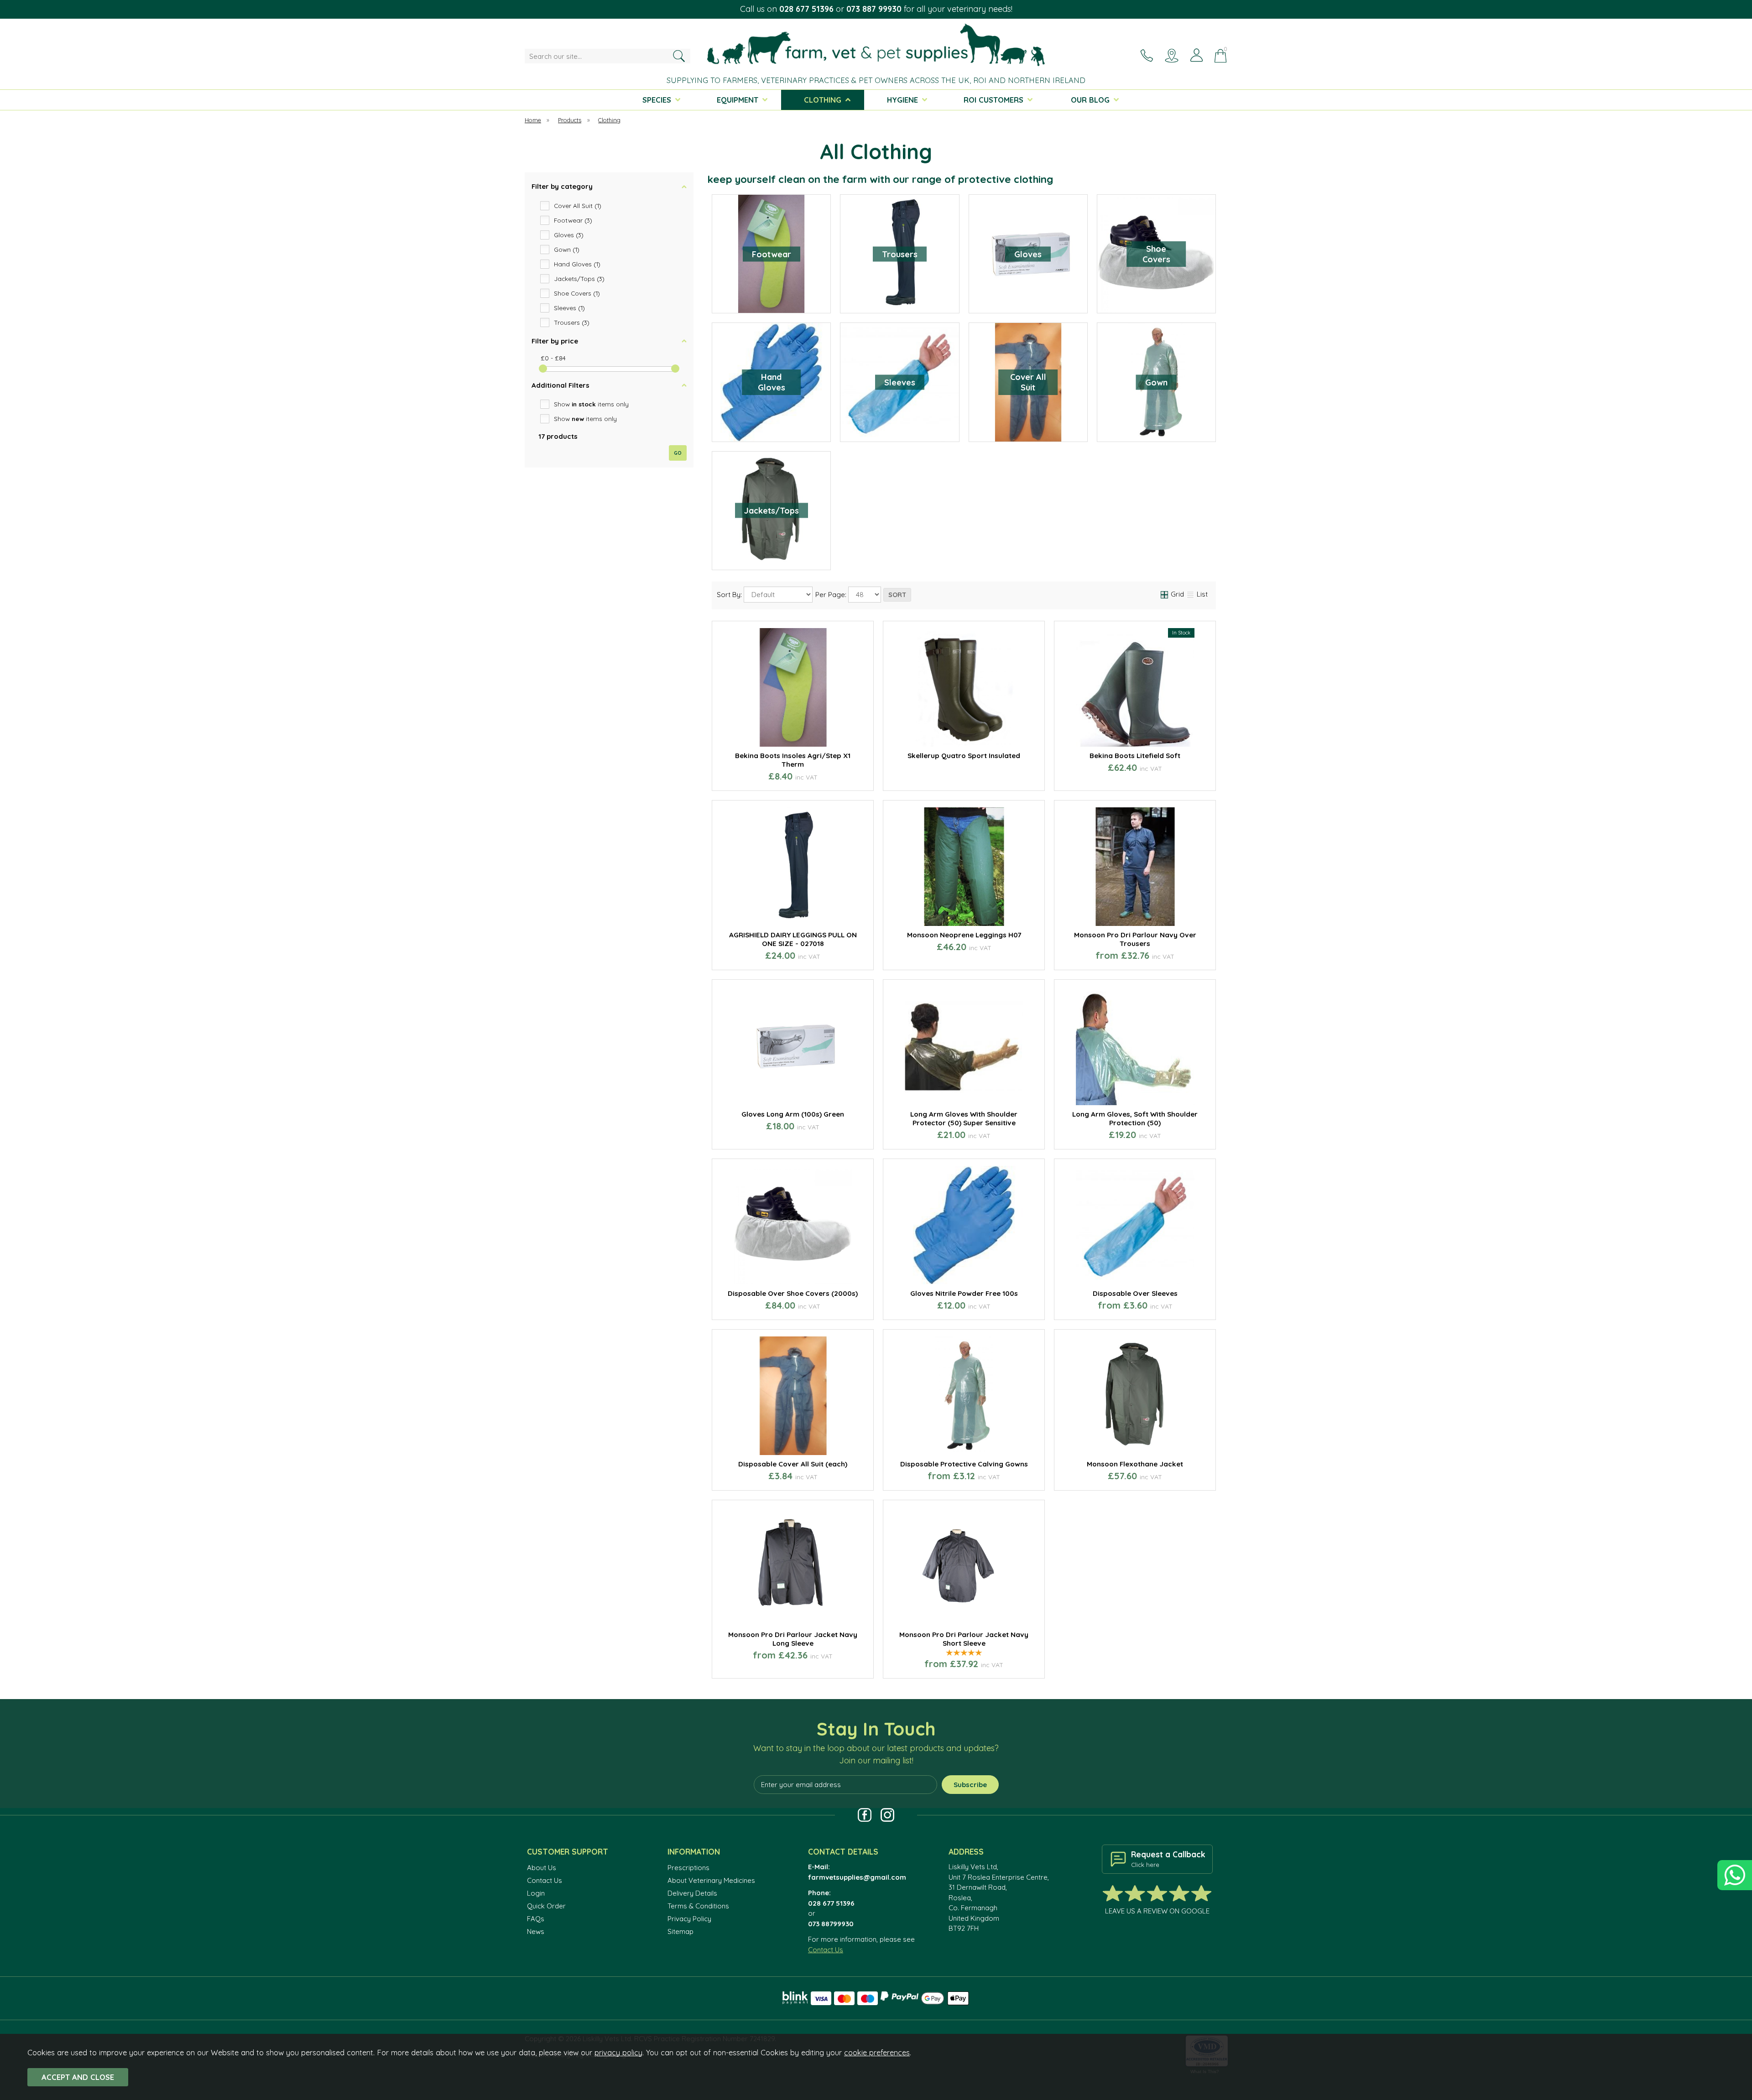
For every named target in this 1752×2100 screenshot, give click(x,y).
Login (536, 1893)
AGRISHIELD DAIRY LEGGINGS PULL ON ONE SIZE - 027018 (793, 939)
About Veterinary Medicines (711, 1880)
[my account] (1196, 55)
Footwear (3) (573, 220)
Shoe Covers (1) (577, 293)
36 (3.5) (1134, 777)
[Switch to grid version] (1165, 594)
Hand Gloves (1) (577, 264)
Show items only (591, 404)
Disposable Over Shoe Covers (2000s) (793, 1293)
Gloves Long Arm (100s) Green (793, 1114)
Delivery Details (692, 1893)
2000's (1172, 1306)
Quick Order (546, 1906)
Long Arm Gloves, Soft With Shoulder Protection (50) (1135, 1118)
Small (912, 1292)
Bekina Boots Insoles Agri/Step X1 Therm (793, 760)
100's (1096, 1306)
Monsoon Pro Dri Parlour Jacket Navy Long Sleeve (793, 1639)
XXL (1084, 1462)
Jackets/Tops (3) (579, 278)
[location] (1172, 55)
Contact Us (545, 1880)
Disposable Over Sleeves (1135, 1293)
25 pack (1001, 1477)
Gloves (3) (569, 235)
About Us (542, 1868)
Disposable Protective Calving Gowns (964, 1464)
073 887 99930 (874, 9)
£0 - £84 (553, 358)
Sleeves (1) (569, 308)
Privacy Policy (689, 1919)
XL (1134, 956)
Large (1014, 1292)
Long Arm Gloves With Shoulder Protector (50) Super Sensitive (964, 1118)
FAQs (536, 1919)
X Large (830, 1477)
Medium (963, 1292)
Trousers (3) (572, 322)
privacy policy (618, 2052)
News (536, 1931)
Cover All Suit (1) (578, 205)
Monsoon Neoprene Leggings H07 (964, 935)
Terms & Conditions (698, 1906)
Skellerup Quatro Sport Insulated (964, 756)
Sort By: (730, 595)
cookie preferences (877, 2052)
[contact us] (1147, 55)
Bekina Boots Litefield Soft (1135, 756)
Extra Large (963, 1306)
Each (925, 1477)
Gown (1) (567, 249)
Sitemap (680, 1931)
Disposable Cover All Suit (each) (793, 1464)
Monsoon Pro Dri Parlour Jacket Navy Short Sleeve (964, 1639)
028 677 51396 (806, 9)
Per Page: (832, 595)
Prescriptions (688, 1868)
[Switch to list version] (1191, 594)
